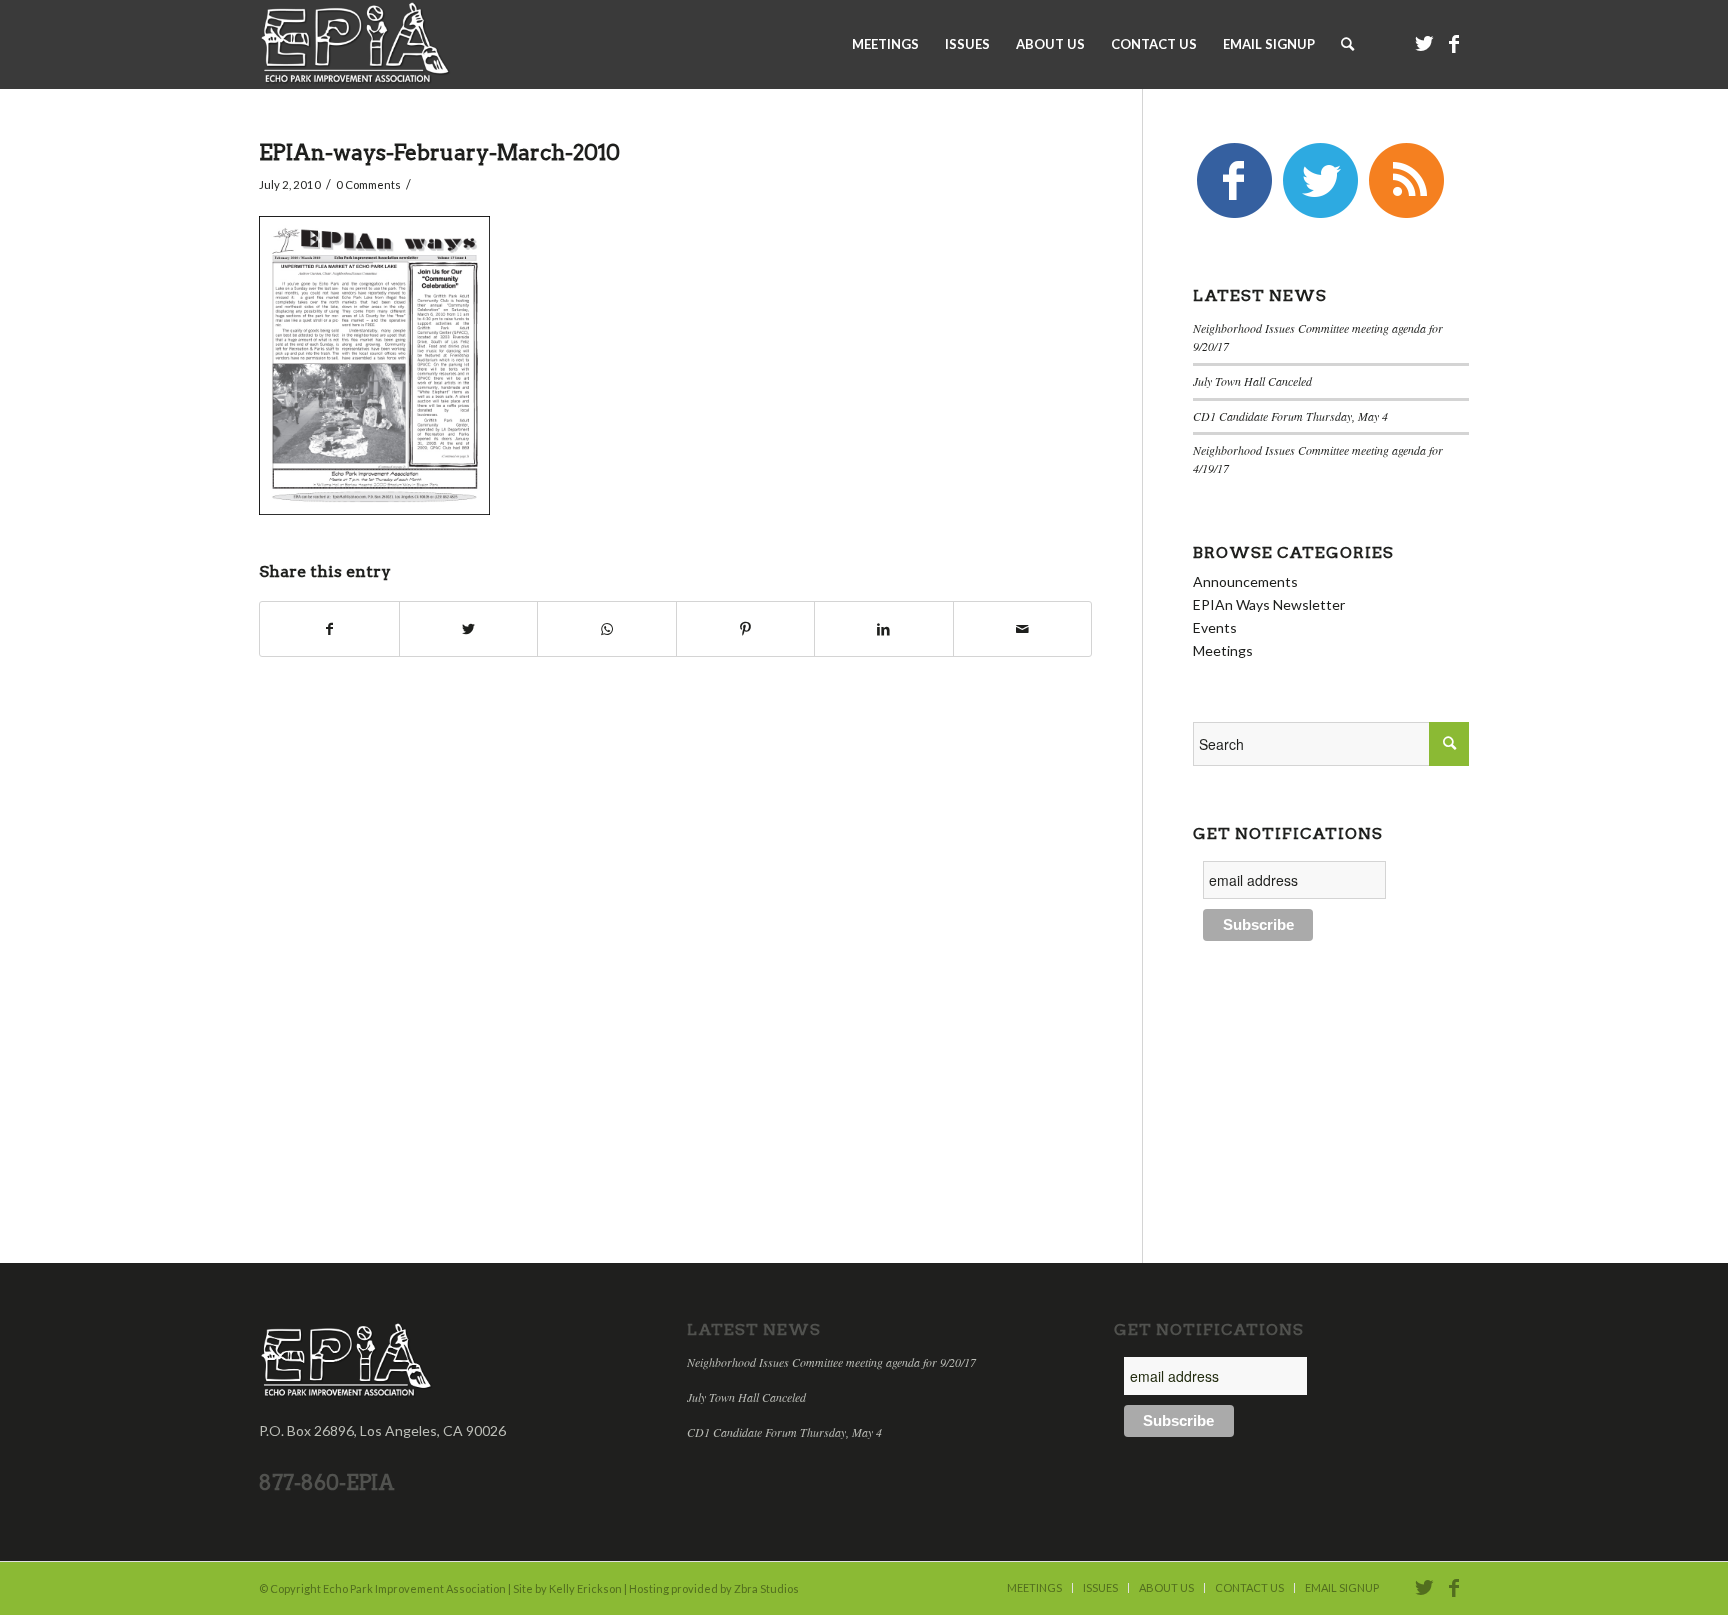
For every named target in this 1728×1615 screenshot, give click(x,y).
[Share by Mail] (1023, 629)
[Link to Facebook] (1454, 43)
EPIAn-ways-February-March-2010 (439, 152)
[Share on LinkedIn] (884, 629)
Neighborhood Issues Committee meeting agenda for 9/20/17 (831, 1362)
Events (1215, 627)
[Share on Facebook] (329, 629)
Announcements (1245, 581)
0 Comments (368, 184)
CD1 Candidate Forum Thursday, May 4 (1290, 416)
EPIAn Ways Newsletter (1269, 604)
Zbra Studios (766, 1588)
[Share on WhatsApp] (607, 629)
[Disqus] (700, 957)
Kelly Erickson (585, 1588)
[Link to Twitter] (1424, 43)
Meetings (1223, 650)
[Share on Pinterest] (746, 629)
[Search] (1347, 44)
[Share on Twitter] (469, 629)
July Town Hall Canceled (1252, 381)
